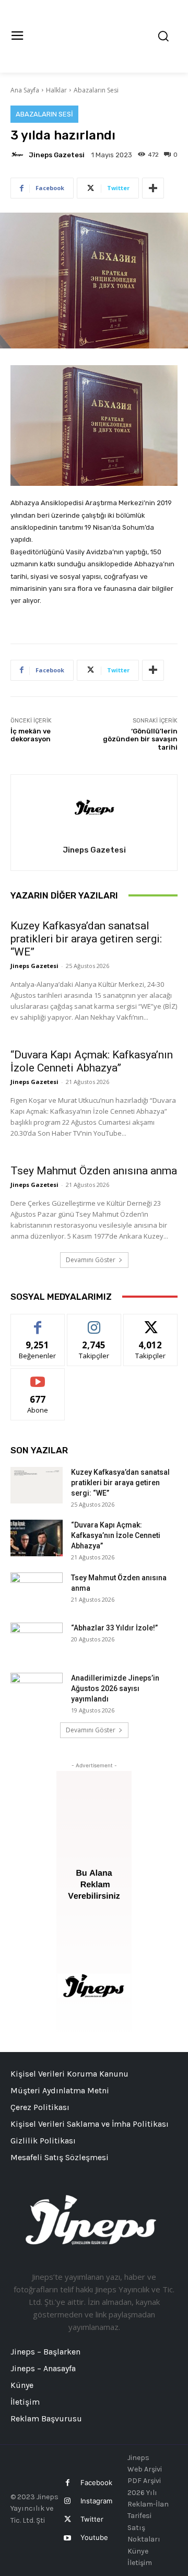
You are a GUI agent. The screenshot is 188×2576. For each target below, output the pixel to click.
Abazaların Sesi (96, 90)
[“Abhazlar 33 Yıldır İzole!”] (37, 1641)
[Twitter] (67, 2519)
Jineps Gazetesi (57, 155)
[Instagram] (67, 2501)
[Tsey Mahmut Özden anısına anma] (37, 1591)
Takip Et (94, 1322)
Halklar (56, 90)
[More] (153, 188)
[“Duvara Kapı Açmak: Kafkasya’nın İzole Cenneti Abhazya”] (37, 1538)
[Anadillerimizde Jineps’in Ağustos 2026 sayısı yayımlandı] (37, 1691)
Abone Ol (38, 1376)
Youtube (94, 2537)
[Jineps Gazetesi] (19, 155)
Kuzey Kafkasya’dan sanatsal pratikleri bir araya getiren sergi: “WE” (86, 939)
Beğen (38, 1322)
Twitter (92, 2519)
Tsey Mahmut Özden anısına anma (94, 1171)
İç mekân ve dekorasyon (31, 735)
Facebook (96, 2482)
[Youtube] (67, 2538)
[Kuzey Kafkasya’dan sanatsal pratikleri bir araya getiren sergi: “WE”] (37, 1485)
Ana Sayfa (25, 90)
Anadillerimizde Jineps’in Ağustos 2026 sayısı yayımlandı (115, 1688)
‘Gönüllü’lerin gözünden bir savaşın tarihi (140, 739)
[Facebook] (67, 2483)
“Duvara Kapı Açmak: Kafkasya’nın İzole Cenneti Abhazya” (92, 1061)
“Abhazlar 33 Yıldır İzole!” (114, 1628)
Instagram (96, 2501)
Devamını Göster (91, 1260)
